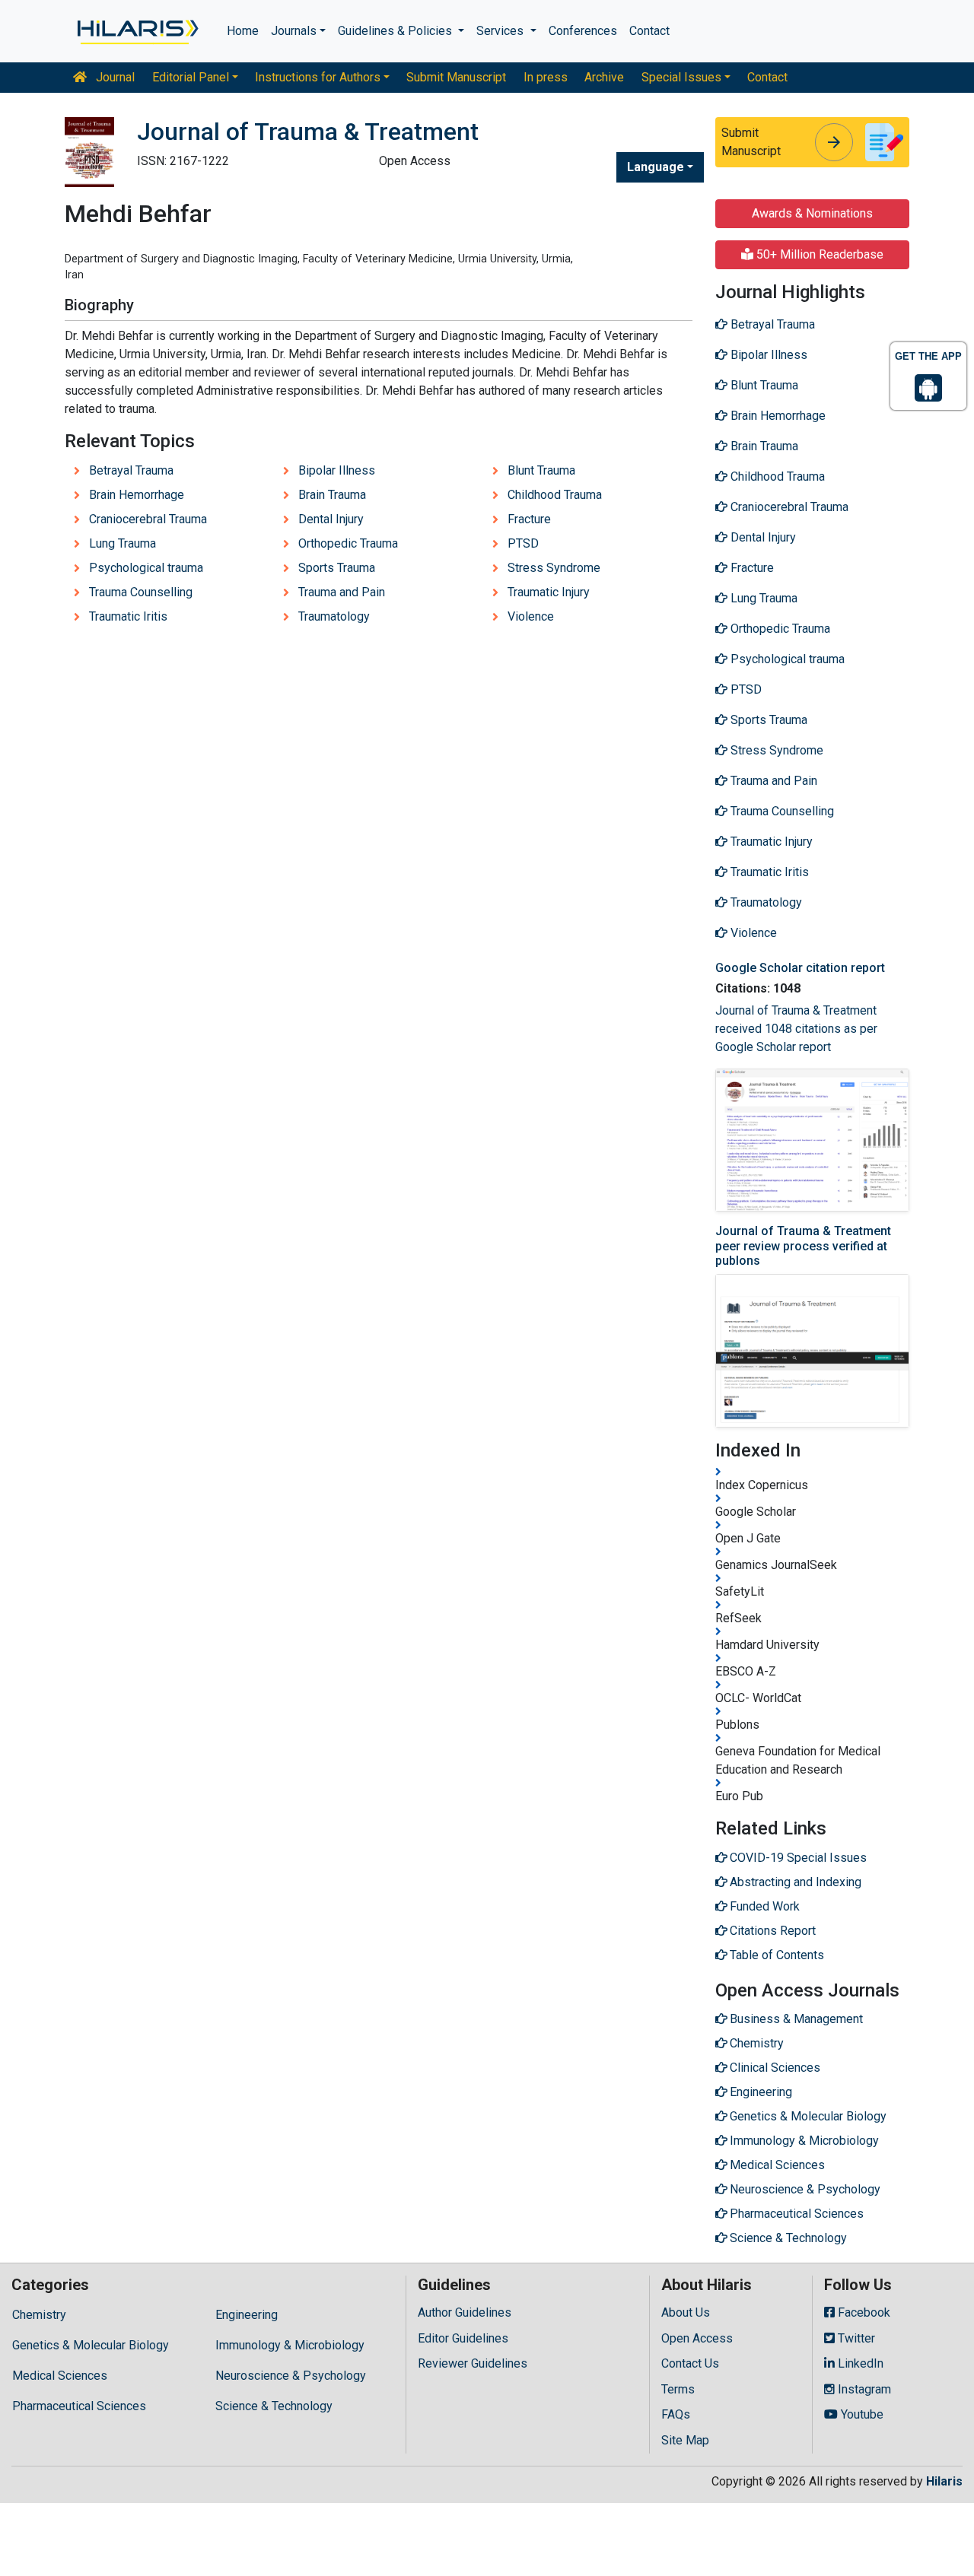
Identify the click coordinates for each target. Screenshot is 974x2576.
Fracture (529, 519)
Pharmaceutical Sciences (79, 2406)
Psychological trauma (146, 568)
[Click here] (137, 31)
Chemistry (39, 2315)
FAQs (676, 2414)
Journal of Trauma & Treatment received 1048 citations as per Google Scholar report (796, 1029)
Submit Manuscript (456, 77)
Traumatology (334, 616)
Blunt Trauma (541, 470)
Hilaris (944, 2481)
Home (243, 31)
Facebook (863, 2312)
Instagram (863, 2389)
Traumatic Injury (549, 592)
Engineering (247, 2315)
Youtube (861, 2414)
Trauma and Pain (342, 592)
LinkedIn (859, 2363)
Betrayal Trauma (131, 470)
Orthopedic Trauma (348, 543)
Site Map (685, 2440)
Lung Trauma (123, 543)
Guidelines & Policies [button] (396, 31)
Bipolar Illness (337, 470)
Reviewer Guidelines (473, 2363)
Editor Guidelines (463, 2338)
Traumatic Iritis (128, 616)
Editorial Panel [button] (191, 77)
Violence (531, 616)
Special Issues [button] (681, 77)
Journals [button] (294, 31)
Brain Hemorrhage (137, 495)
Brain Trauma (332, 495)
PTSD (523, 543)
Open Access (697, 2338)
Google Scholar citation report (800, 968)
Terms (678, 2389)
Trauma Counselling (141, 592)
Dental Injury (331, 519)
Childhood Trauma (555, 495)
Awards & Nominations (812, 213)
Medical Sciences (60, 2376)
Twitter (855, 2338)
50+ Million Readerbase (818, 254)
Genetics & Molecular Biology (91, 2345)
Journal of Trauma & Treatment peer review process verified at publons (803, 1245)
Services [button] (501, 31)
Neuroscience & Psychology (291, 2376)
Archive (604, 77)
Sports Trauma (337, 568)
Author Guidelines (465, 2312)
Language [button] (656, 167)
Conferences (583, 31)
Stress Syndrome (554, 568)
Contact (649, 31)
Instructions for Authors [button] (318, 77)
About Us (686, 2312)
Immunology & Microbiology (290, 2345)
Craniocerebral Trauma (148, 519)
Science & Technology (274, 2406)
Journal (114, 77)
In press (546, 77)
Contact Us (690, 2363)
